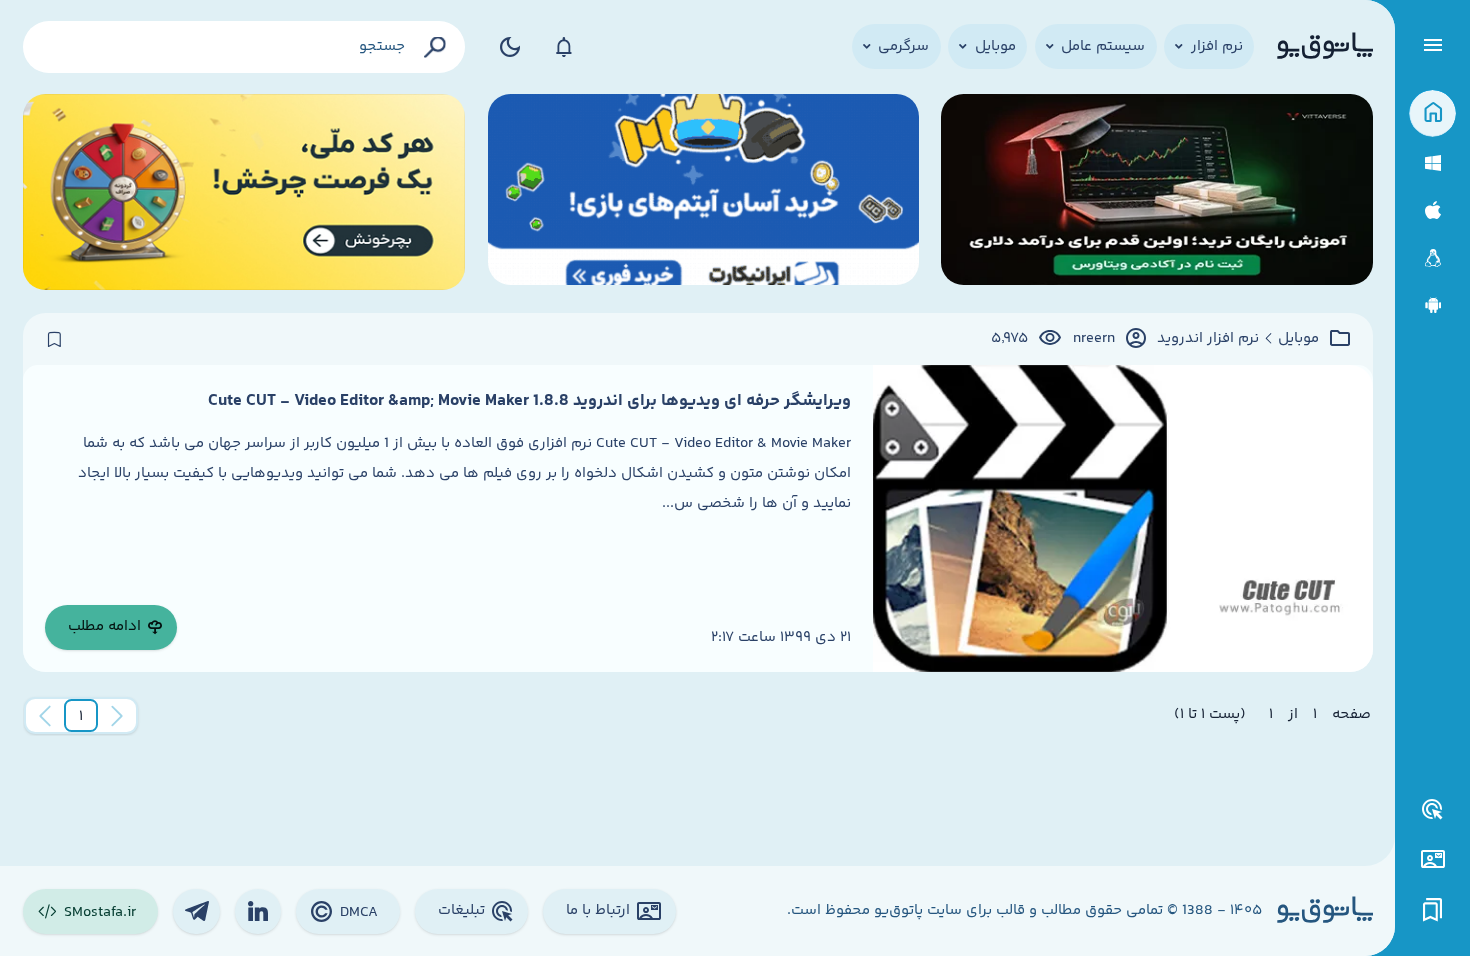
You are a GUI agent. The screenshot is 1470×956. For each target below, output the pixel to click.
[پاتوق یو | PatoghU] (1325, 47)
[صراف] (244, 192)
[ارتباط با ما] (1432, 859)
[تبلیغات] (1433, 810)
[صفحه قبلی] (117, 716)
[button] (81, 716)
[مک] (1432, 210)
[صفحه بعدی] (45, 716)
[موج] (1156, 192)
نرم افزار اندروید (1208, 339)
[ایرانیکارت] (703, 192)
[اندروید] (1432, 305)
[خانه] (1432, 113)
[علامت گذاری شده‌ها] (1433, 910)
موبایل (1298, 339)
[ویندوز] (1432, 163)
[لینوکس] (1432, 258)
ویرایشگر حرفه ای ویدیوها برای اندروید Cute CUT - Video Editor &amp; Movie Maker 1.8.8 (529, 401)
